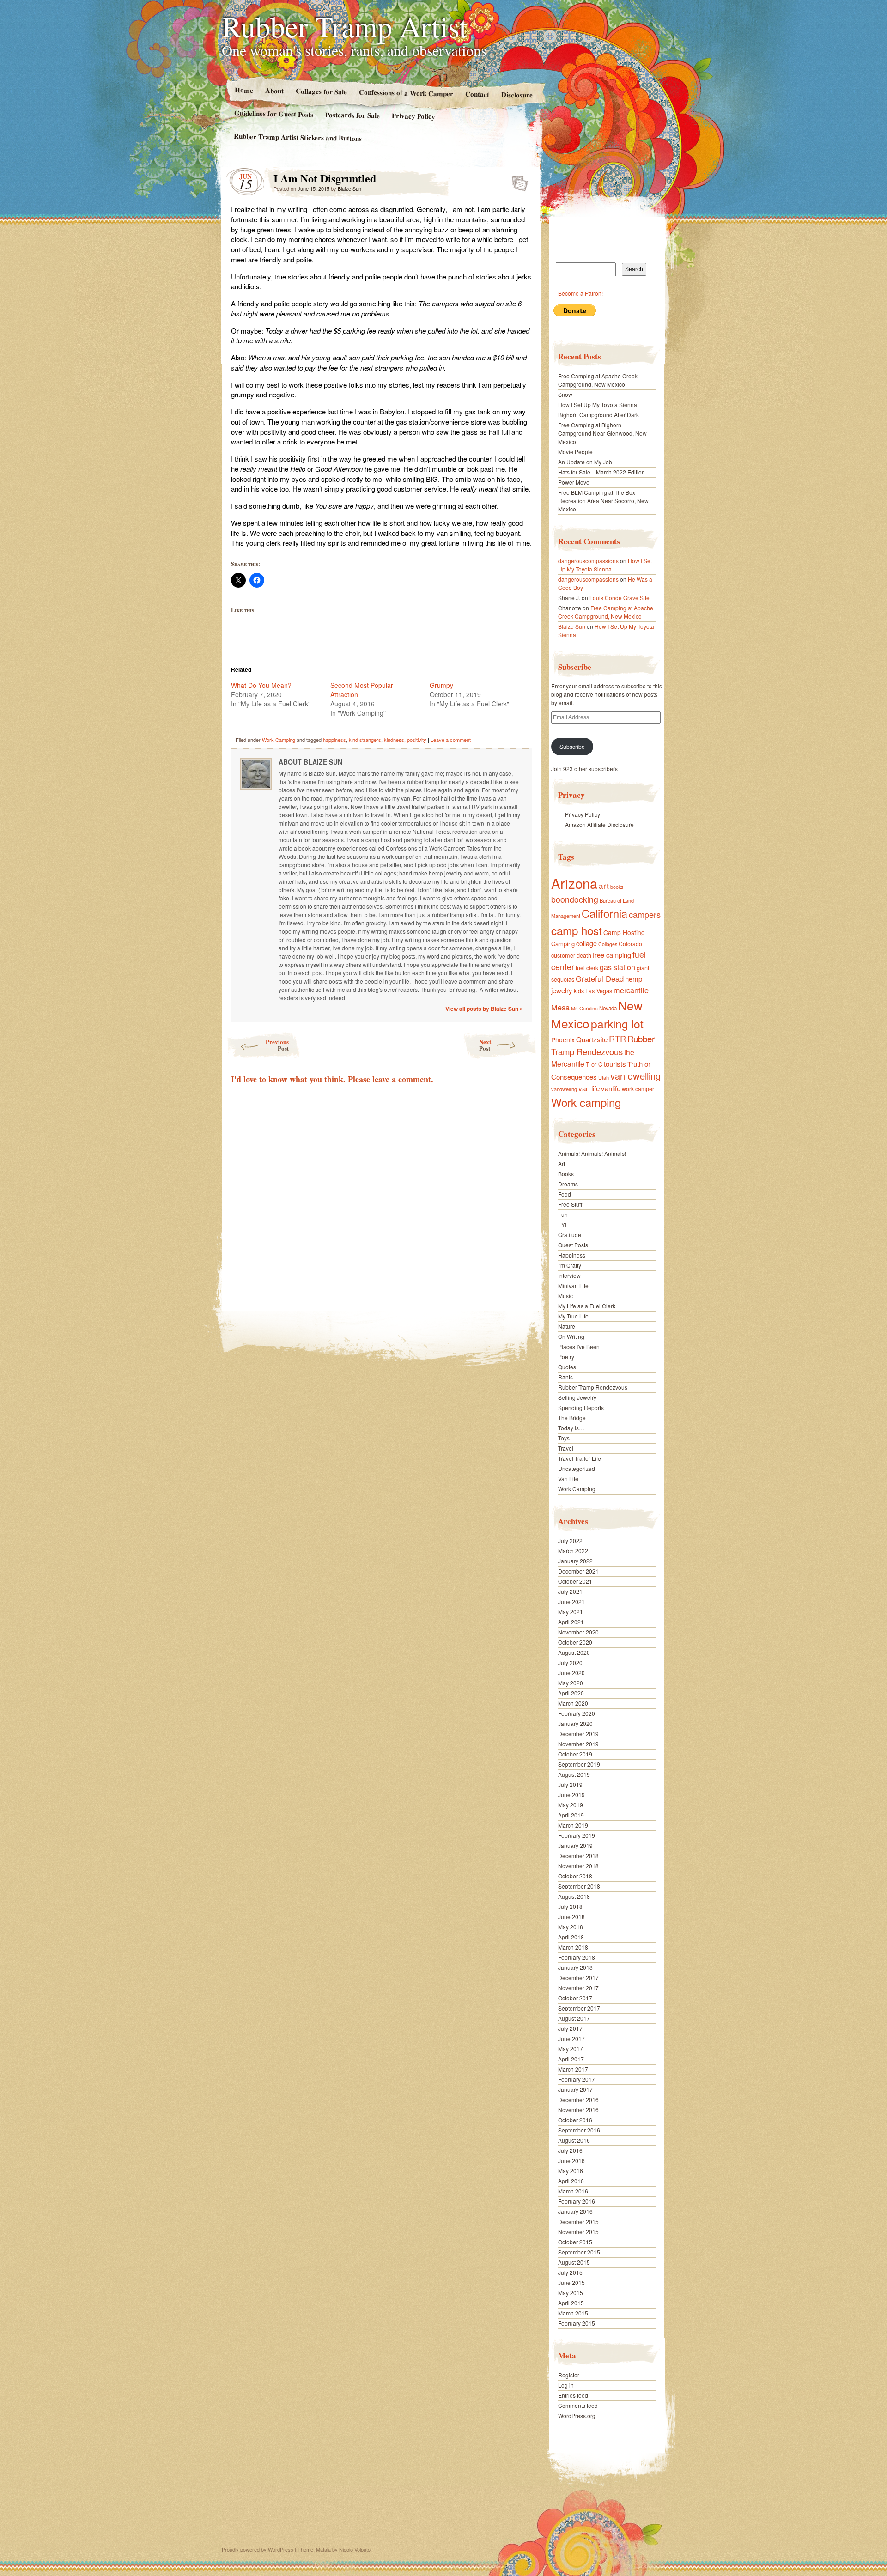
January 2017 (575, 2089)
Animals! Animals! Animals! (592, 1153)
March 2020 (573, 1703)
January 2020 (575, 1723)
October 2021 (575, 1581)
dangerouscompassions (588, 561)
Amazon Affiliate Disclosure (599, 824)
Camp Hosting (624, 932)
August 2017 (574, 2018)
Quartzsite (592, 1039)
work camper (638, 1089)
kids (579, 991)
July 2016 (570, 2150)
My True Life (573, 1316)
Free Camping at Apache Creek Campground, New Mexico (598, 380)
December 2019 (578, 1734)
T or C (594, 1064)
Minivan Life (573, 1285)
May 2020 (571, 1683)
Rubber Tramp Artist (345, 26)
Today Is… (571, 1428)
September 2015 (579, 2252)
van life (589, 1088)
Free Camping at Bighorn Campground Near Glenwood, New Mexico (602, 433)
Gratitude (570, 1235)
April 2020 (571, 1693)
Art (562, 1163)
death (584, 955)
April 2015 (571, 2303)
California (604, 913)
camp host (577, 930)
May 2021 (571, 1612)
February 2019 (577, 1835)
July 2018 (570, 1906)
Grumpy (441, 685)
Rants (565, 1377)
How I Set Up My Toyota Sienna (598, 404)
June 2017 (571, 2038)
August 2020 (574, 1652)
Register (569, 2375)
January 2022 (575, 1561)
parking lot (617, 1024)
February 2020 (577, 1713)
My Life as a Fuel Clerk (587, 1306)
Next (485, 1045)
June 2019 (571, 1795)
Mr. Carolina (584, 1008)
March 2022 (573, 1551)
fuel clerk (587, 968)
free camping (612, 955)
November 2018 (578, 1866)
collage (586, 943)
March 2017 (573, 2069)
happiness (334, 740)
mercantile (631, 990)
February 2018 (577, 1957)
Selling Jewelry (577, 1397)
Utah (604, 1077)
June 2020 (571, 1673)
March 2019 (573, 1825)
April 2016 (571, 2181)
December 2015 (578, 2221)
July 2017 (570, 2028)
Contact (477, 94)
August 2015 (574, 2262)
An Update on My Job (585, 462)
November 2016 (578, 2110)
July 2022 (570, 1540)
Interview (569, 1275)
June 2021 (571, 1601)
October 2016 (575, 2120)
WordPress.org (577, 2415)
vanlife (611, 1088)
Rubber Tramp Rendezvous (603, 1045)
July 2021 (570, 1591)
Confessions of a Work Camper (406, 93)
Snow (565, 394)
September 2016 (579, 2130)
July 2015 (570, 2272)
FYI (562, 1224)
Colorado (630, 944)
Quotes (567, 1367)
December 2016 (578, 2099)
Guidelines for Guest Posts (274, 113)
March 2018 (573, 1947)
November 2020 (578, 1632)
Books (566, 1174)
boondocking (575, 899)
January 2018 (575, 1967)
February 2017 (577, 2079)
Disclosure (517, 94)
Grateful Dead (600, 978)
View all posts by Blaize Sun (484, 1009)
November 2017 (578, 1988)
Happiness (572, 1255)
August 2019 (574, 1774)
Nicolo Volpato (355, 2549)
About (274, 90)
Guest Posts (573, 1245)
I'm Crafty (570, 1265)
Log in (566, 2385)
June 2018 (571, 1917)
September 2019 (579, 1764)
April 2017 (571, 2059)
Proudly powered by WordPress (258, 2549)
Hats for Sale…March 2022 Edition (601, 472)
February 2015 (577, 2323)
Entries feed (573, 2395)
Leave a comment (451, 740)
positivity (417, 740)
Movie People (575, 452)
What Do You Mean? (261, 685)
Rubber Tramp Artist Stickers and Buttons (298, 137)
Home (243, 90)
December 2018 (578, 1856)
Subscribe (572, 746)
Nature (567, 1326)
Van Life (568, 1479)
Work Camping (279, 740)
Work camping (586, 1102)
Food (565, 1194)
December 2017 (578, 1978)
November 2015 (578, 2232)
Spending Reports (581, 1407)
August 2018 (574, 1896)
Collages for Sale (321, 91)
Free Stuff (570, 1204)
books (617, 887)
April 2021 (571, 1622)
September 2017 (579, 2008)
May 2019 (571, 1805)
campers (645, 914)
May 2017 (571, 2049)
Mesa (560, 1007)
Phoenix (563, 1039)
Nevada (608, 1008)
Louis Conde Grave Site (620, 598)
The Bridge (572, 1418)
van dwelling (635, 1076)
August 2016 (574, 2140)
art (604, 885)
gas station (617, 967)
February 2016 (577, 2201)
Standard (517, 181)
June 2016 (571, 2160)
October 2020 (575, 1642)
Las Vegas (599, 991)
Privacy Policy (413, 116)
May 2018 (571, 1927)
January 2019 (575, 1845)
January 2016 (575, 2211)
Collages (608, 944)
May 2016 (571, 2171)
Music (565, 1296)
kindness (394, 740)
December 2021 (578, 1571)
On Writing (571, 1336)
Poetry (566, 1357)
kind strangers (365, 740)
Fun (563, 1214)
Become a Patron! (580, 293)
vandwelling (564, 1089)
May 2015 (571, 2293)
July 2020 (570, 1662)
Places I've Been (579, 1346)
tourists (615, 1064)
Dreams (568, 1184)
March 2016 (573, 2191)
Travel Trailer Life (580, 1458)
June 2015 (571, 2282)
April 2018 (571, 1937)
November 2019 (578, 1744)
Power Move (574, 482)
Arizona (574, 883)
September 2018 (579, 1886)
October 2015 (575, 2242)
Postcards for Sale (352, 115)
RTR (617, 1039)
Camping (563, 944)
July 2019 (570, 1784)
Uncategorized (577, 1468)
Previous (277, 1045)
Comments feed (578, 2405)
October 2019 (575, 1754)
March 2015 (573, 2313)
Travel (566, 1448)
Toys (564, 1438)
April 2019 (571, 1815)
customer (563, 955)
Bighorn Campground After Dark (598, 415)
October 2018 (575, 1876)
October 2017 (575, 1998)
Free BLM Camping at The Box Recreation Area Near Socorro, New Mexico (603, 501)
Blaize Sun (349, 188)
